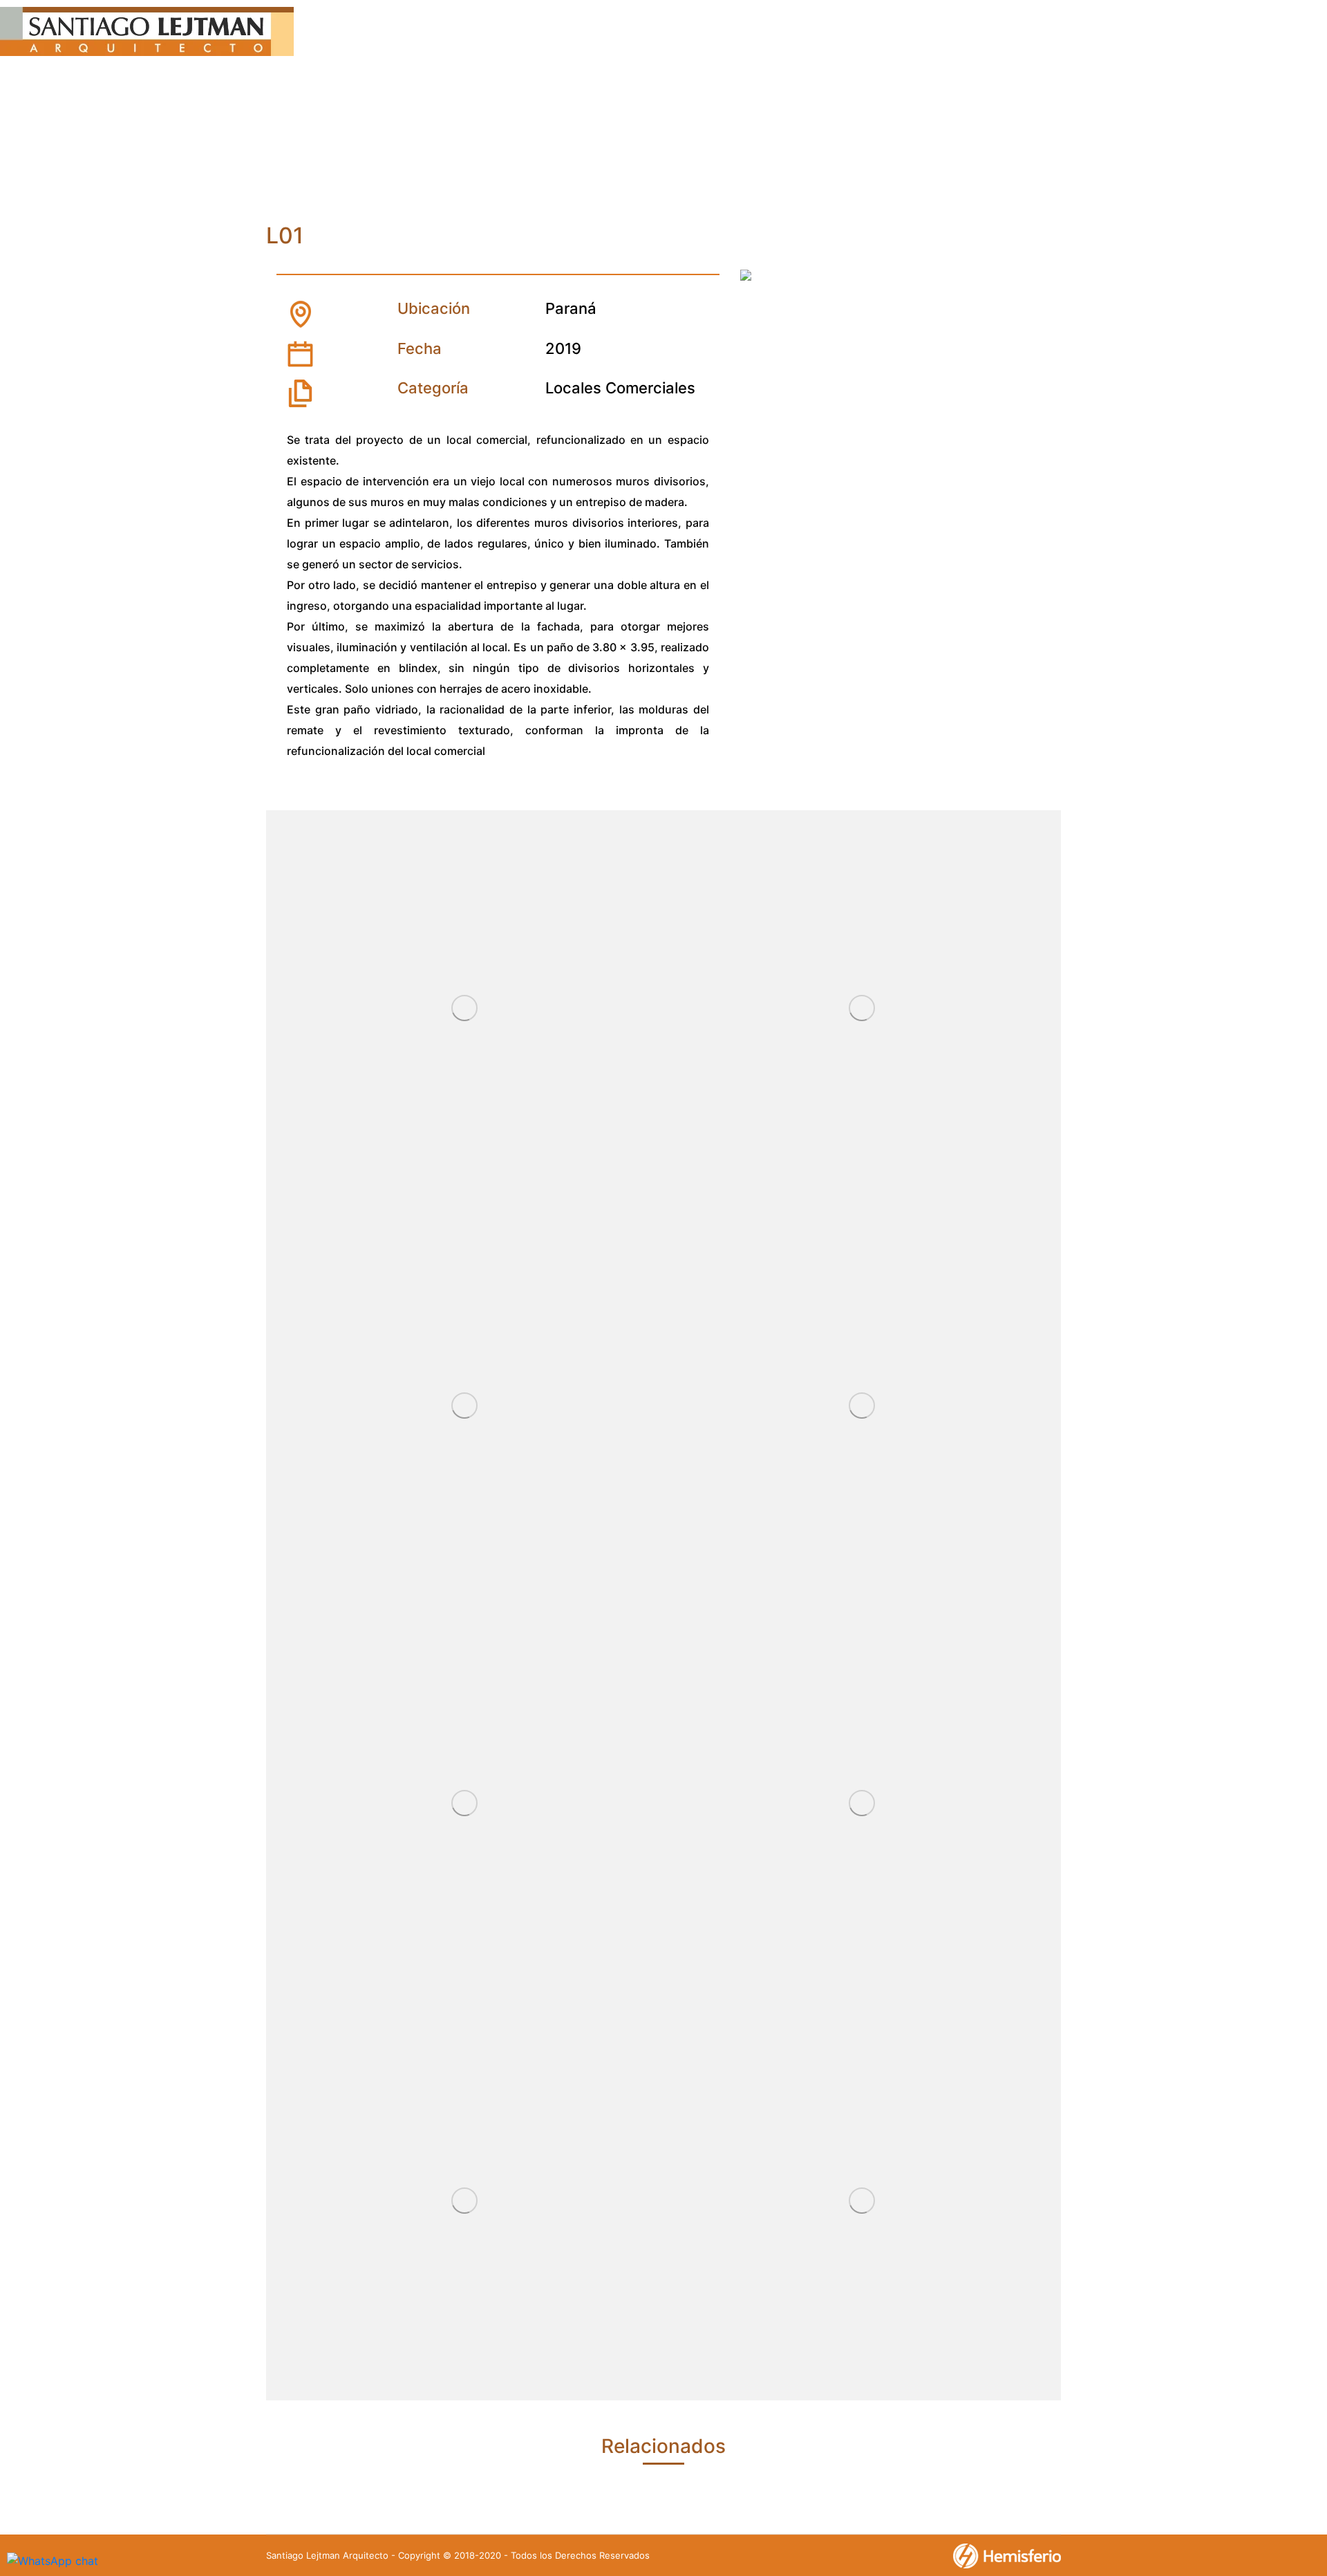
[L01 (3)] (862, 1009)
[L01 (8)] (465, 2202)
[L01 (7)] (862, 1804)
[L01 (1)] (862, 2202)
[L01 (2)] (465, 1009)
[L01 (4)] (465, 1407)
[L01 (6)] (465, 1804)
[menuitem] (478, 34)
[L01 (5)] (862, 1407)
